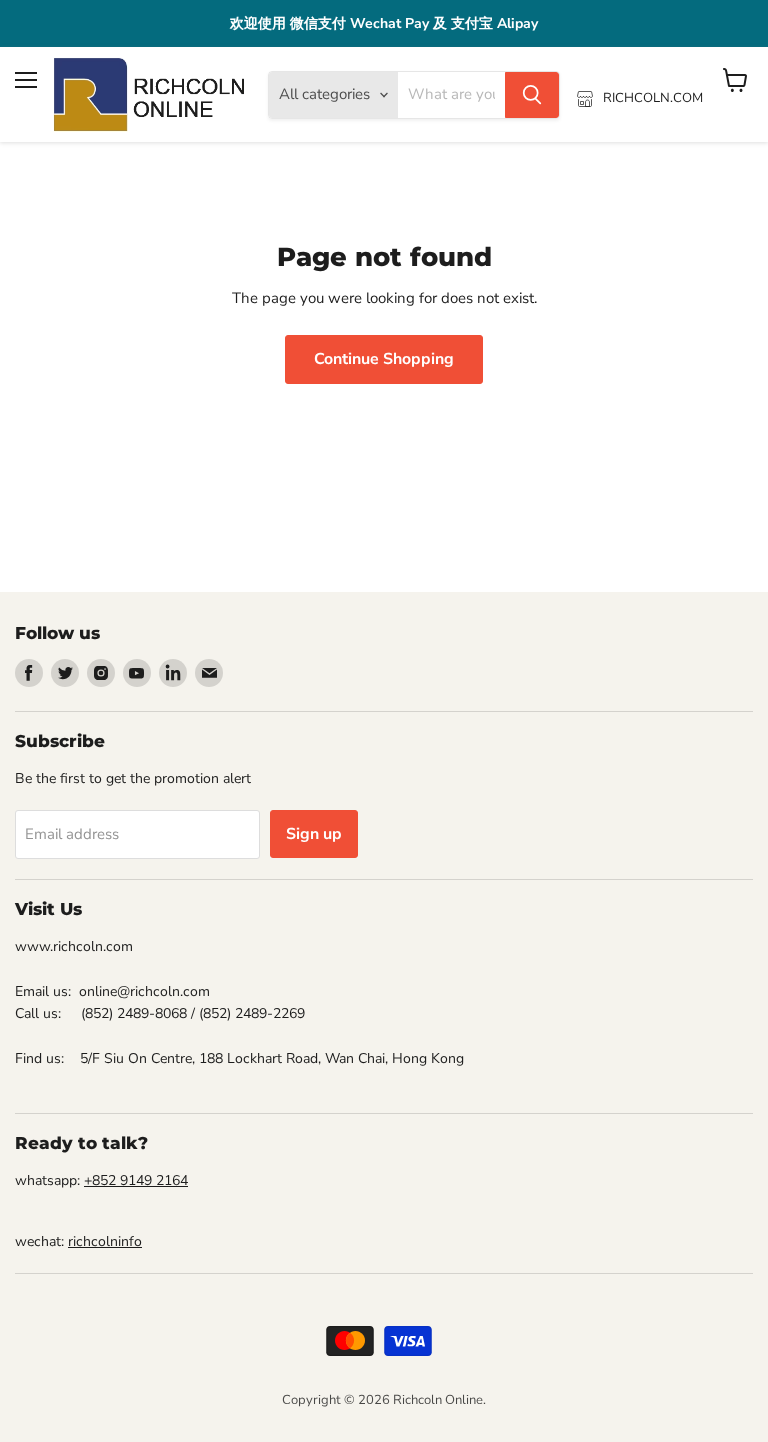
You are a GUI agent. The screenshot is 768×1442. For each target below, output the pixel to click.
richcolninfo (105, 1241)
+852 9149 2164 (136, 1180)
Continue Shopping (384, 359)
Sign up (314, 834)
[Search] (532, 95)
